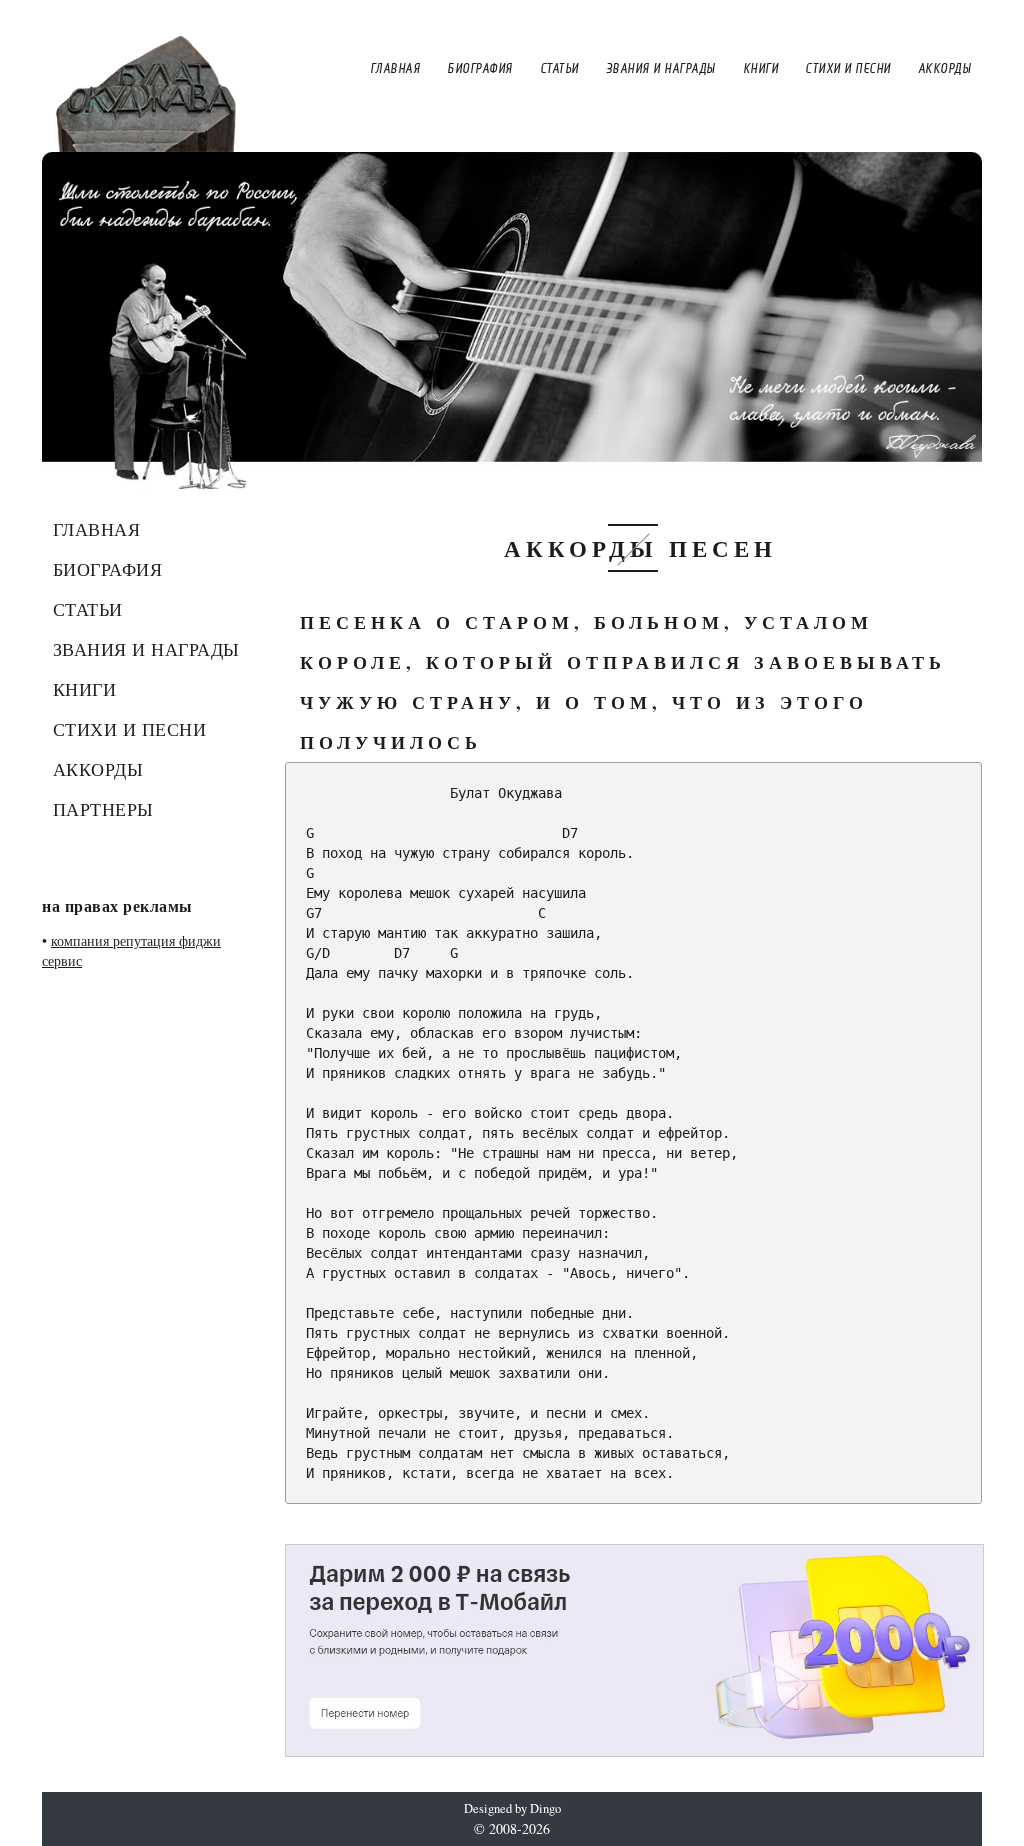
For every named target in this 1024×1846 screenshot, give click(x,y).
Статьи (88, 609)
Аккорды (98, 769)
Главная (97, 529)
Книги (85, 689)
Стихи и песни (130, 729)
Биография (108, 569)
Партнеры (103, 809)
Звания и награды (146, 649)
